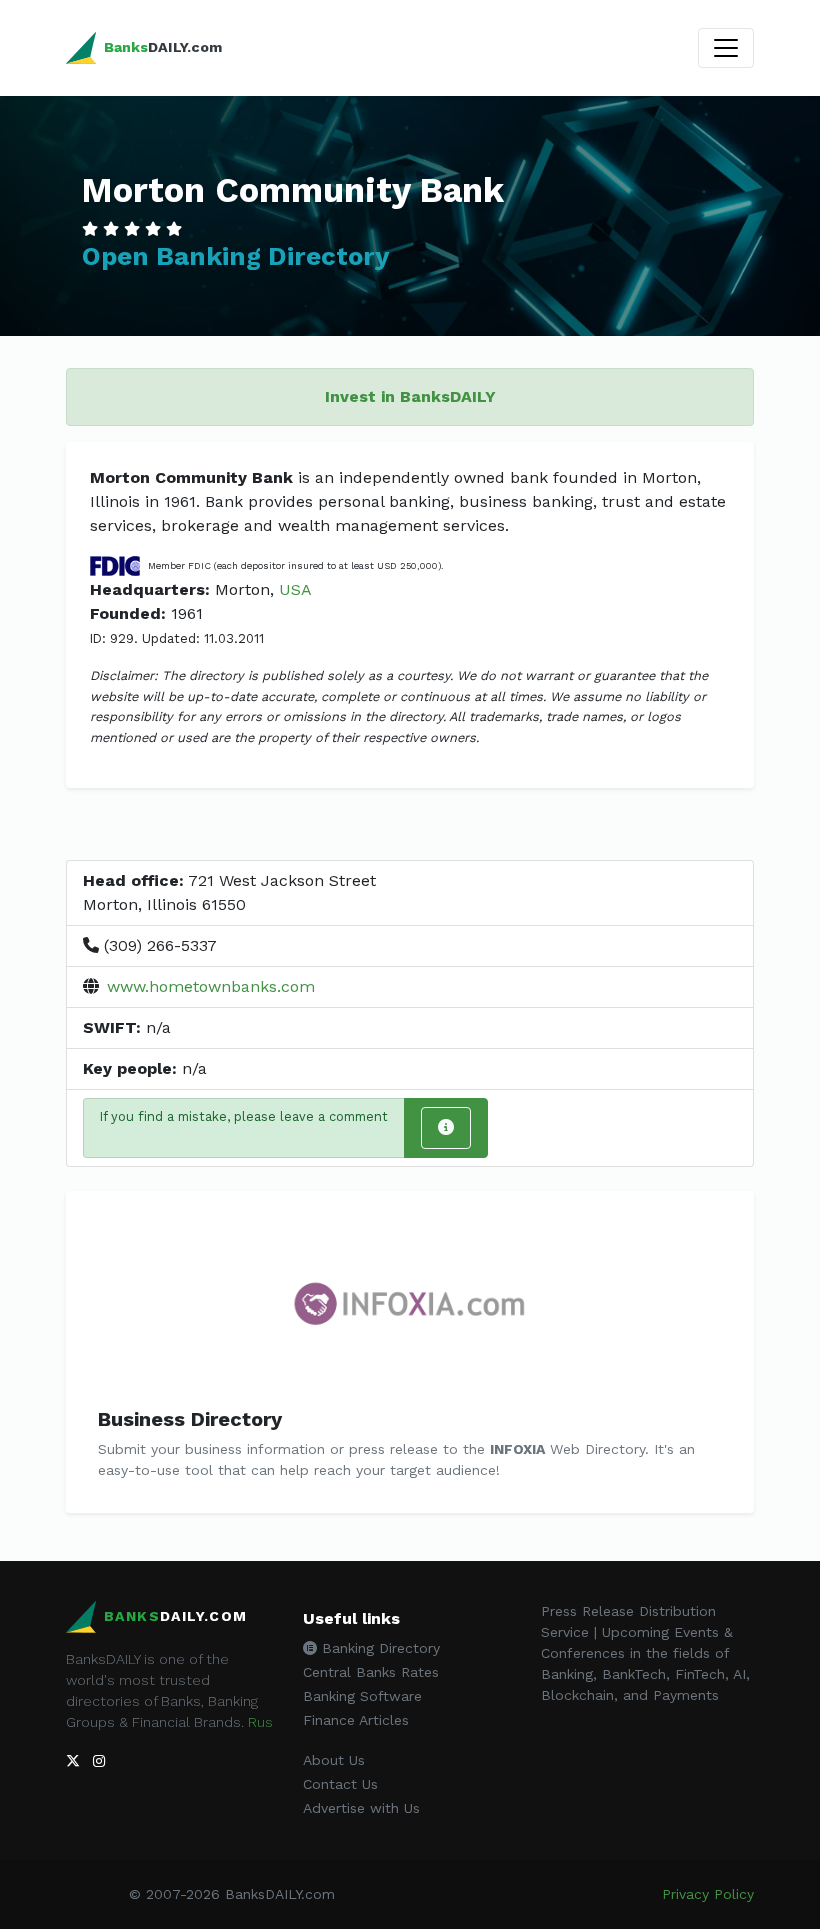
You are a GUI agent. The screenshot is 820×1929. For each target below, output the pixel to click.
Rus (260, 1722)
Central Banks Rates (371, 1672)
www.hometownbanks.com (211, 986)
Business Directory (190, 1419)
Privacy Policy (708, 1894)
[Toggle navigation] (726, 48)
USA (295, 589)
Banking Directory (378, 1648)
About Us (334, 1760)
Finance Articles (356, 1720)
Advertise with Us (361, 1808)
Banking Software (362, 1696)
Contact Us (340, 1784)
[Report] (446, 1128)
